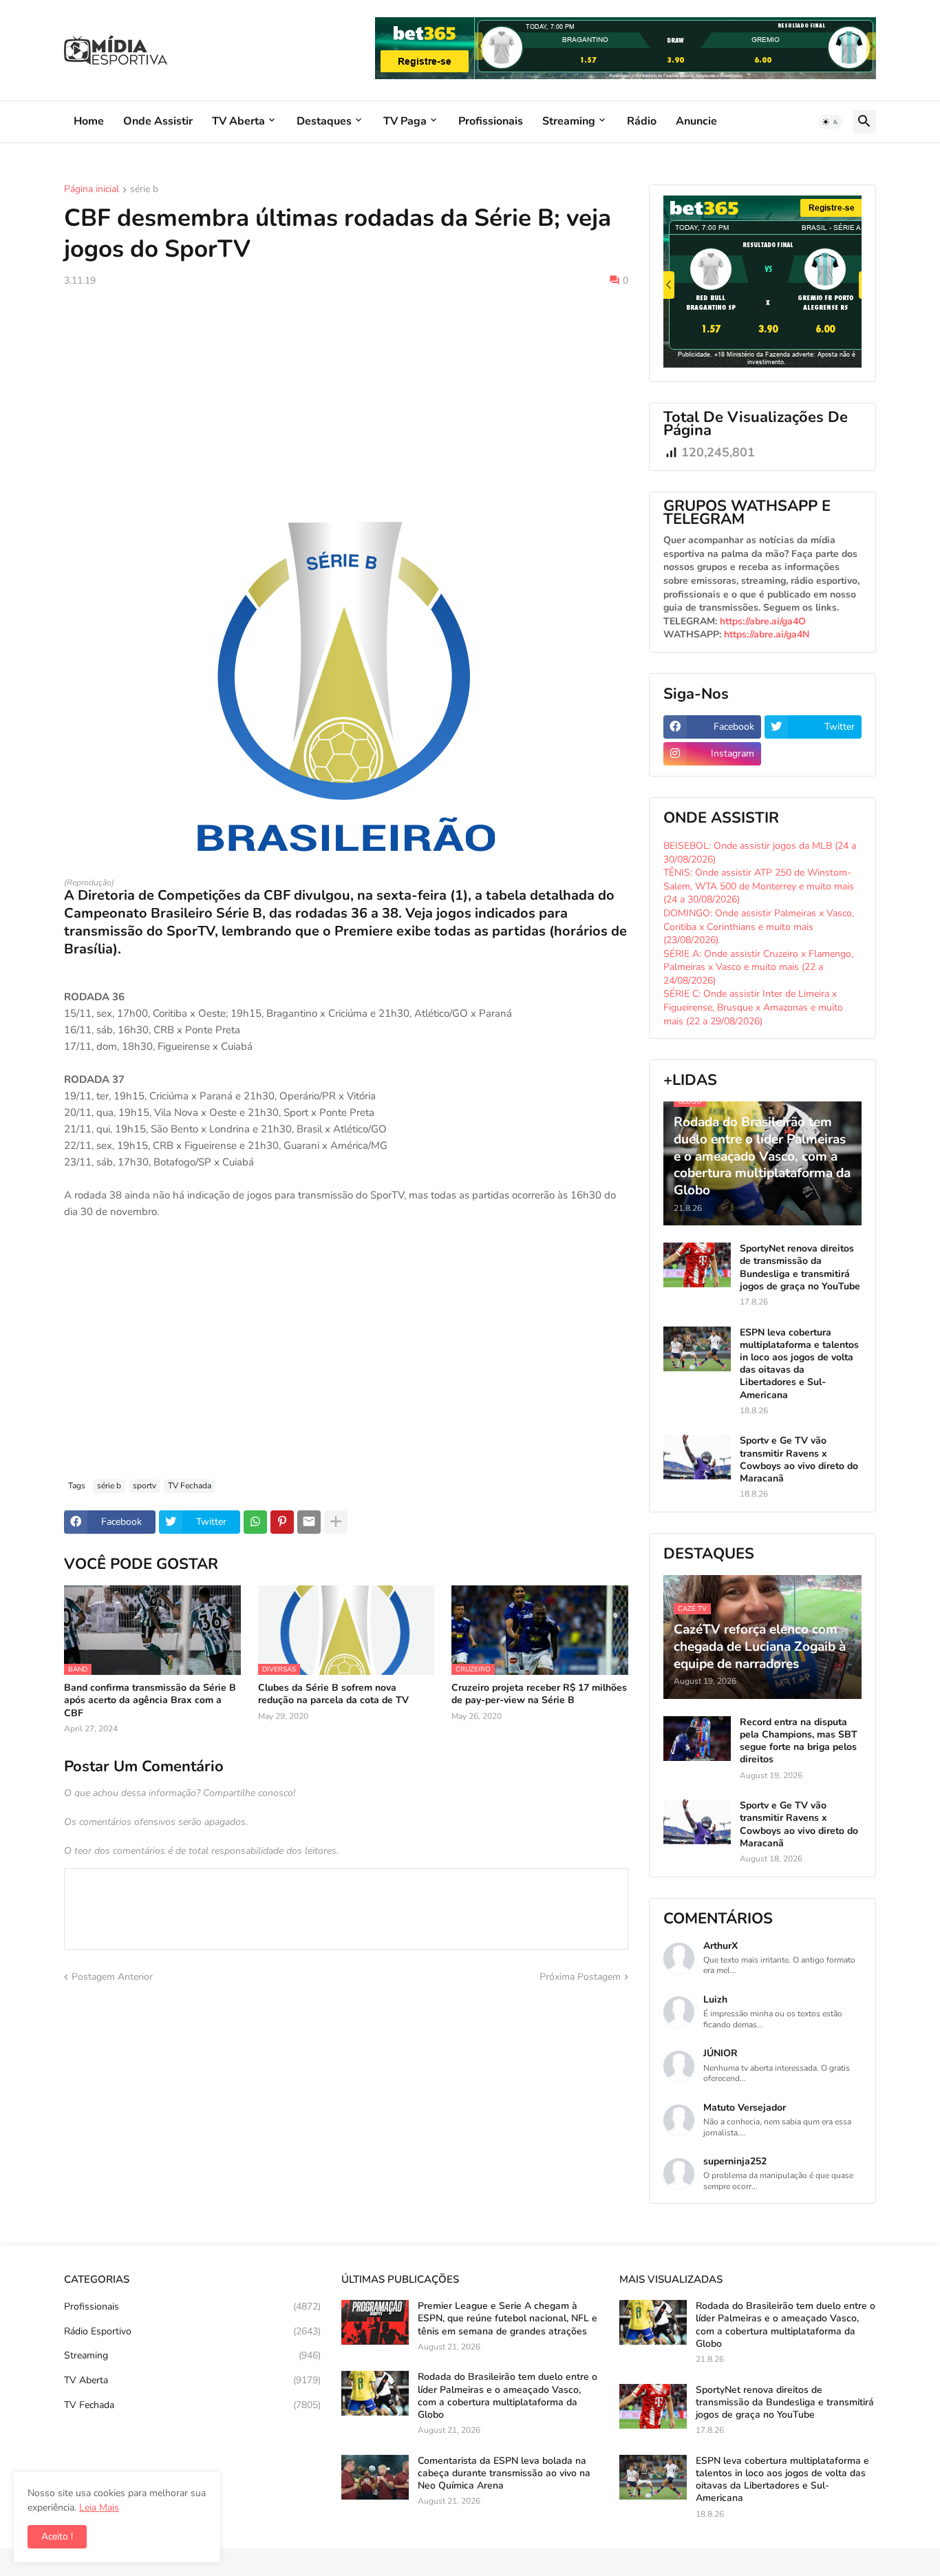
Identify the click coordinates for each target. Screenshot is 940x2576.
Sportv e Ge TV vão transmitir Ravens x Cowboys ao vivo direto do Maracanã (799, 1460)
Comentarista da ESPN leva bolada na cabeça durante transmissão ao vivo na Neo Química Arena (504, 2473)
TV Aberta (238, 121)
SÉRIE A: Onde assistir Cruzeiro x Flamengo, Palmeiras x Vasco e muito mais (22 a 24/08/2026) (758, 967)
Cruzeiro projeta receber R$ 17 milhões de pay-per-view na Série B (539, 1694)
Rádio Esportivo (192, 2331)
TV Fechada (190, 1486)
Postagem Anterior (112, 1977)
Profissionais (491, 121)
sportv (145, 1486)
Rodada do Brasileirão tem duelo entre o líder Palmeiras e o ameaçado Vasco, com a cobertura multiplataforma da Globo (508, 2396)
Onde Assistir (158, 121)
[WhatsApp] (255, 1522)
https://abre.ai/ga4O (763, 621)
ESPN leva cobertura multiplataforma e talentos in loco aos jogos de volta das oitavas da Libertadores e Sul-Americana (799, 1364)
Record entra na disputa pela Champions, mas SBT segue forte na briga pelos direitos (799, 1741)
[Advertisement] (346, 401)
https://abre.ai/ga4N (767, 634)
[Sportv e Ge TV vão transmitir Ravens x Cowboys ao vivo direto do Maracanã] (697, 1457)
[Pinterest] (282, 1522)
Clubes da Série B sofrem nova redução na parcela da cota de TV (333, 1694)
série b (144, 190)
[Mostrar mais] (336, 1522)
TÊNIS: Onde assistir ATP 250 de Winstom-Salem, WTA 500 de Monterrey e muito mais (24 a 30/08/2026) (759, 886)
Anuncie (696, 121)
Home (89, 121)
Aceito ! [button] (57, 2536)
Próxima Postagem (580, 1977)
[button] (831, 122)
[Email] (309, 1522)
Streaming (569, 121)
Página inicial (92, 190)
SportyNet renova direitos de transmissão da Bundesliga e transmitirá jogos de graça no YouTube (800, 1268)
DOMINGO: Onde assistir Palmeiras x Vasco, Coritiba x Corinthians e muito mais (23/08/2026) (759, 927)
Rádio (642, 121)
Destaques (324, 121)
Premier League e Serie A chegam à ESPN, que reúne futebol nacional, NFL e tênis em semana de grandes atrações (508, 2319)
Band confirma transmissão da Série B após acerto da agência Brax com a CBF (150, 1700)
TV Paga (405, 121)
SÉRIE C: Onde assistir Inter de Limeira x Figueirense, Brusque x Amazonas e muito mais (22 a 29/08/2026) (753, 1007)
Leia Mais (99, 2508)
